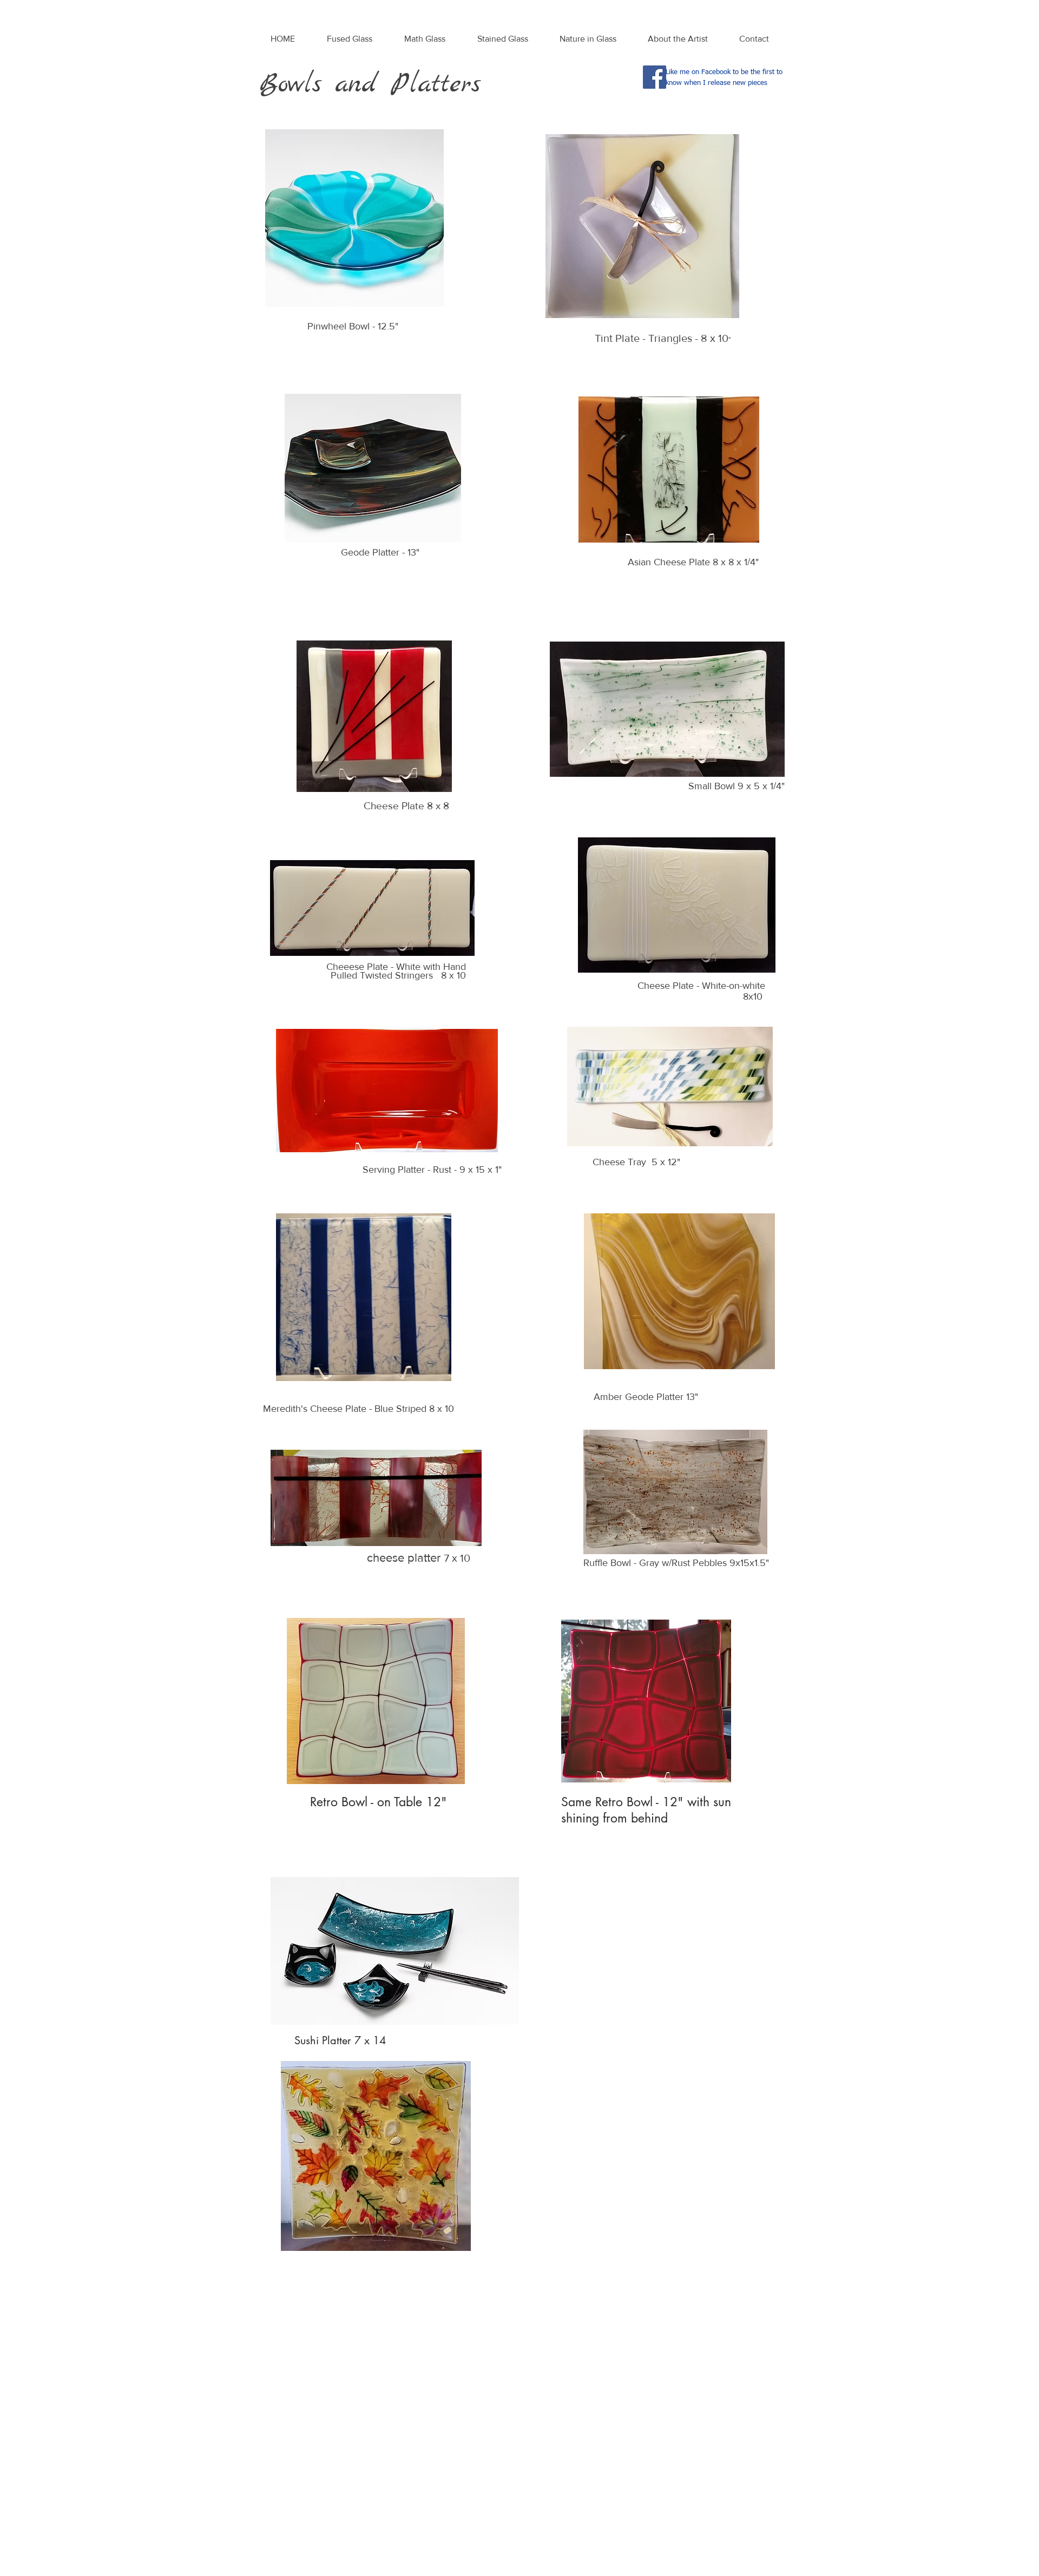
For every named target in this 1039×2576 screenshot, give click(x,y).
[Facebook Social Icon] (655, 77)
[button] (349, 39)
